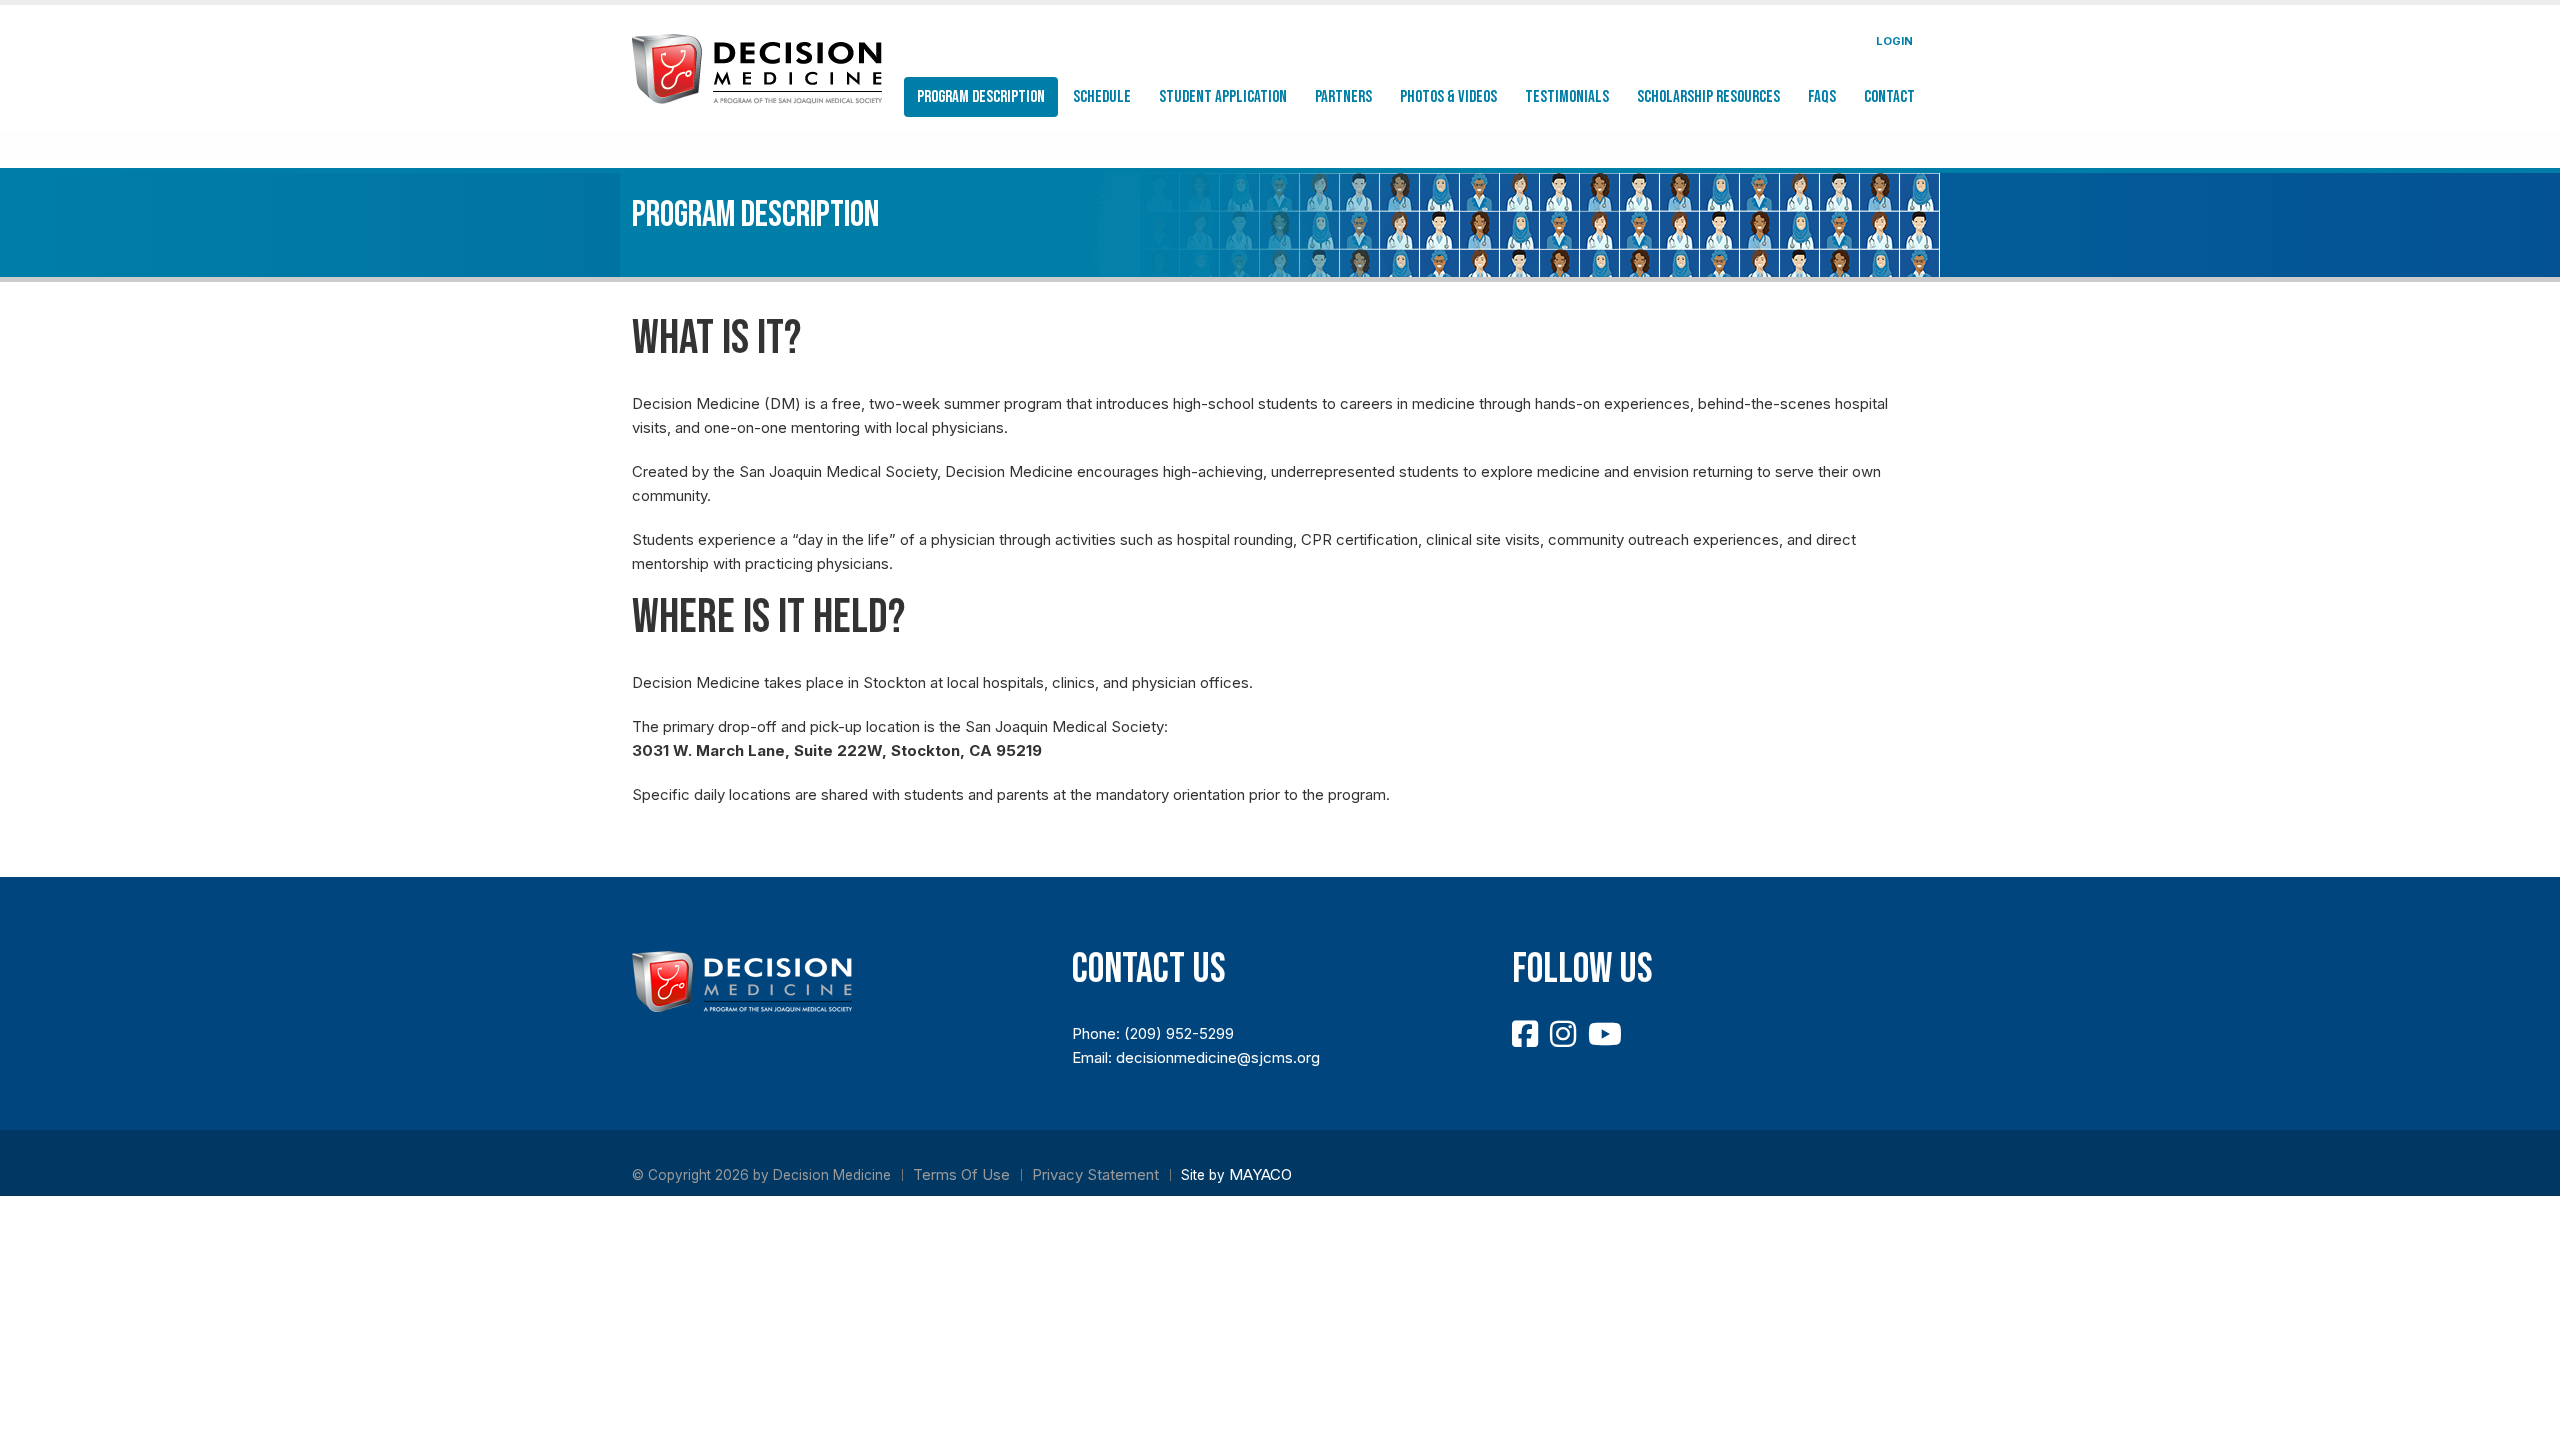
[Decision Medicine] (757, 68)
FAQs (1822, 97)
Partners (1343, 97)
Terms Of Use (961, 1174)
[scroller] (2525, 1416)
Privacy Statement (1095, 1174)
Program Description (981, 97)
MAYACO (1260, 1174)
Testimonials (1567, 97)
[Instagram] (1563, 1033)
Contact (1889, 97)
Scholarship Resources (1708, 97)
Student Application (1223, 97)
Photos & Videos (1448, 97)
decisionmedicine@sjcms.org (1218, 1057)
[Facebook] (1525, 1033)
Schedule (1102, 97)
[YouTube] (1605, 1033)
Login (1894, 41)
